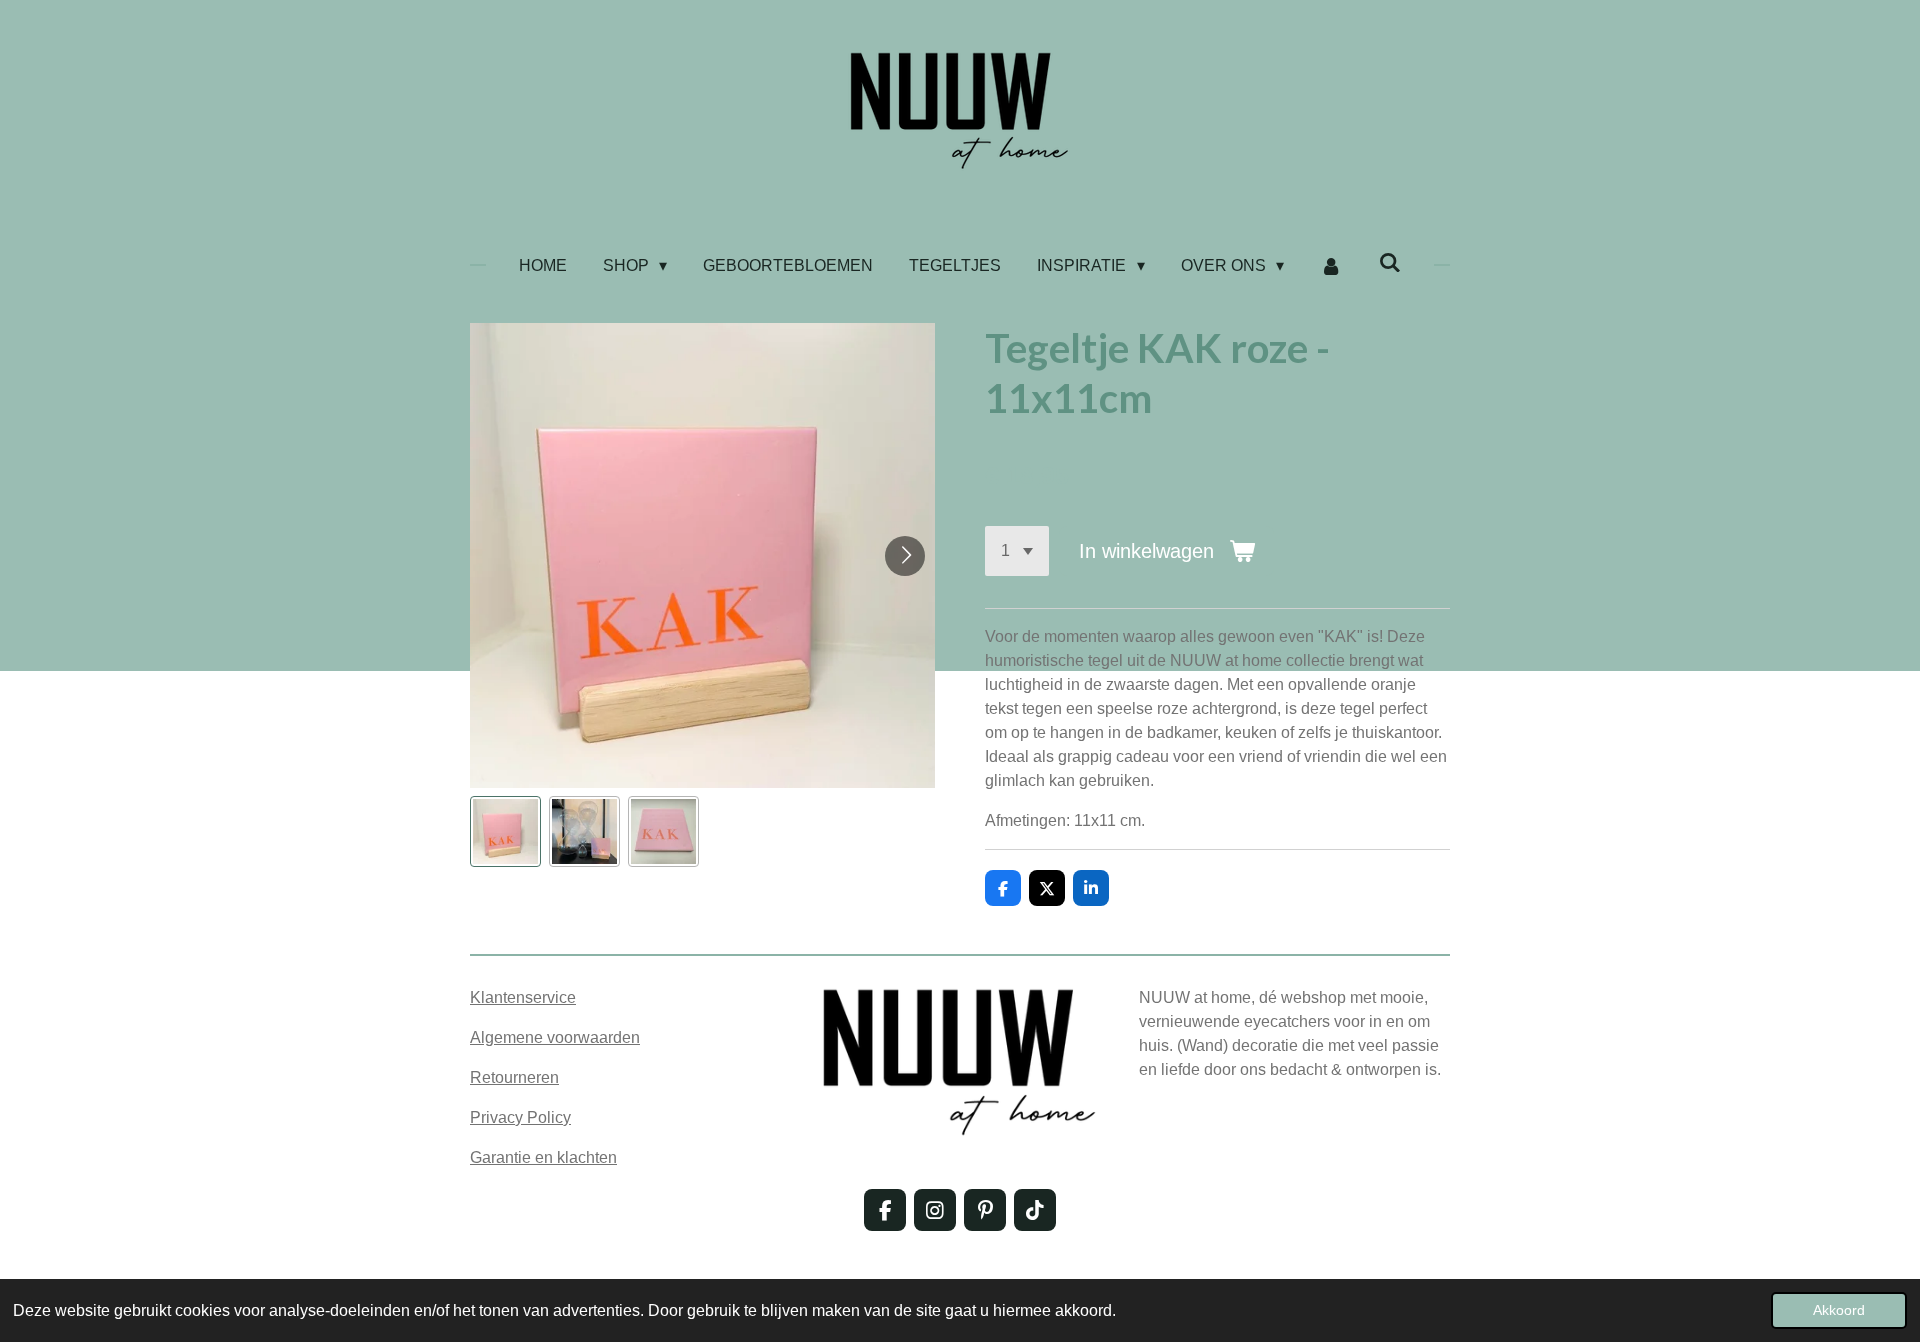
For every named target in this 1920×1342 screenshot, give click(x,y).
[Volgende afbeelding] (905, 556)
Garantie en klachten (543, 1157)
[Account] (1331, 266)
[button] (505, 831)
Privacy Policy (520, 1117)
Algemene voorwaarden (555, 1037)
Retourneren (514, 1077)
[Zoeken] (1390, 263)
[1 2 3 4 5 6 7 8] (1017, 551)
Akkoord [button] (1839, 1310)
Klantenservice (523, 997)
